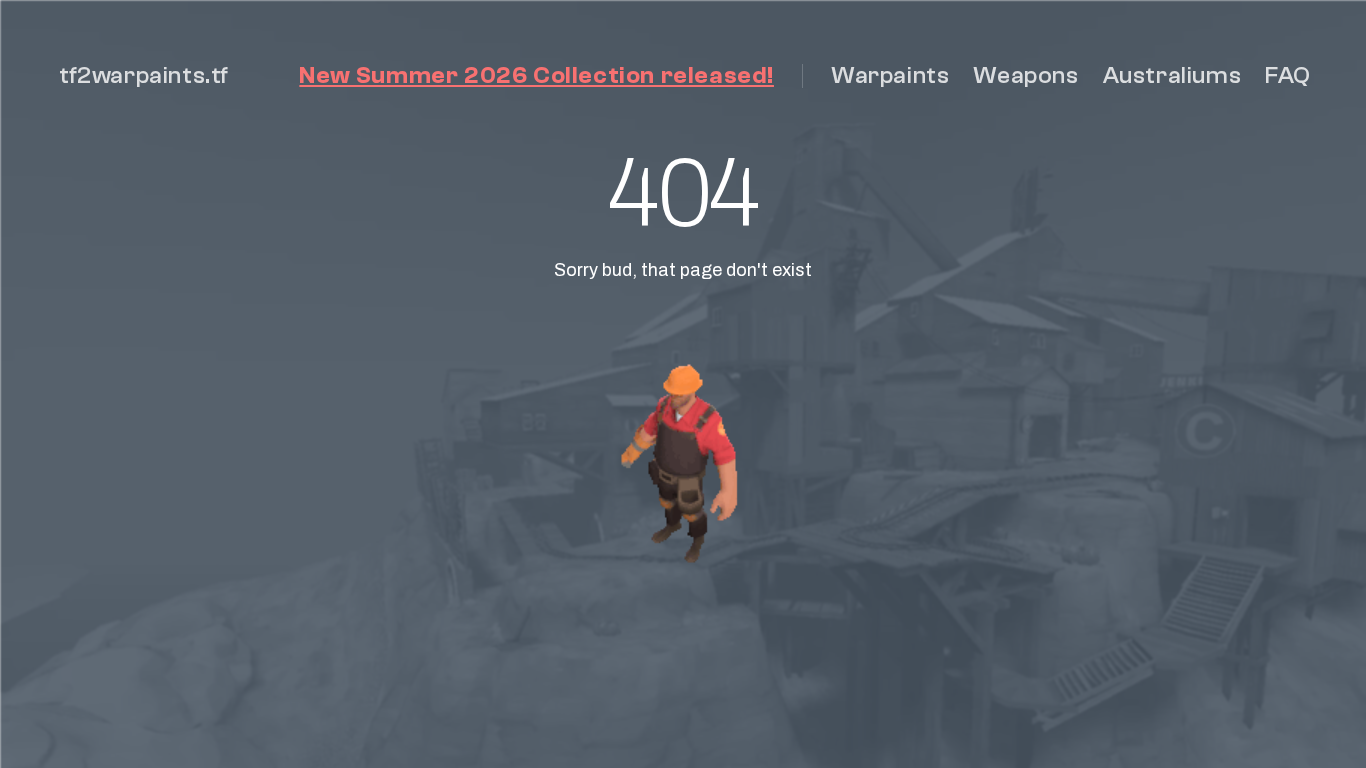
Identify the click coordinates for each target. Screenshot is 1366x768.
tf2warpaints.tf (144, 75)
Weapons (1025, 75)
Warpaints (890, 75)
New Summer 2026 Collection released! (536, 75)
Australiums (1172, 75)
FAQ (1288, 75)
